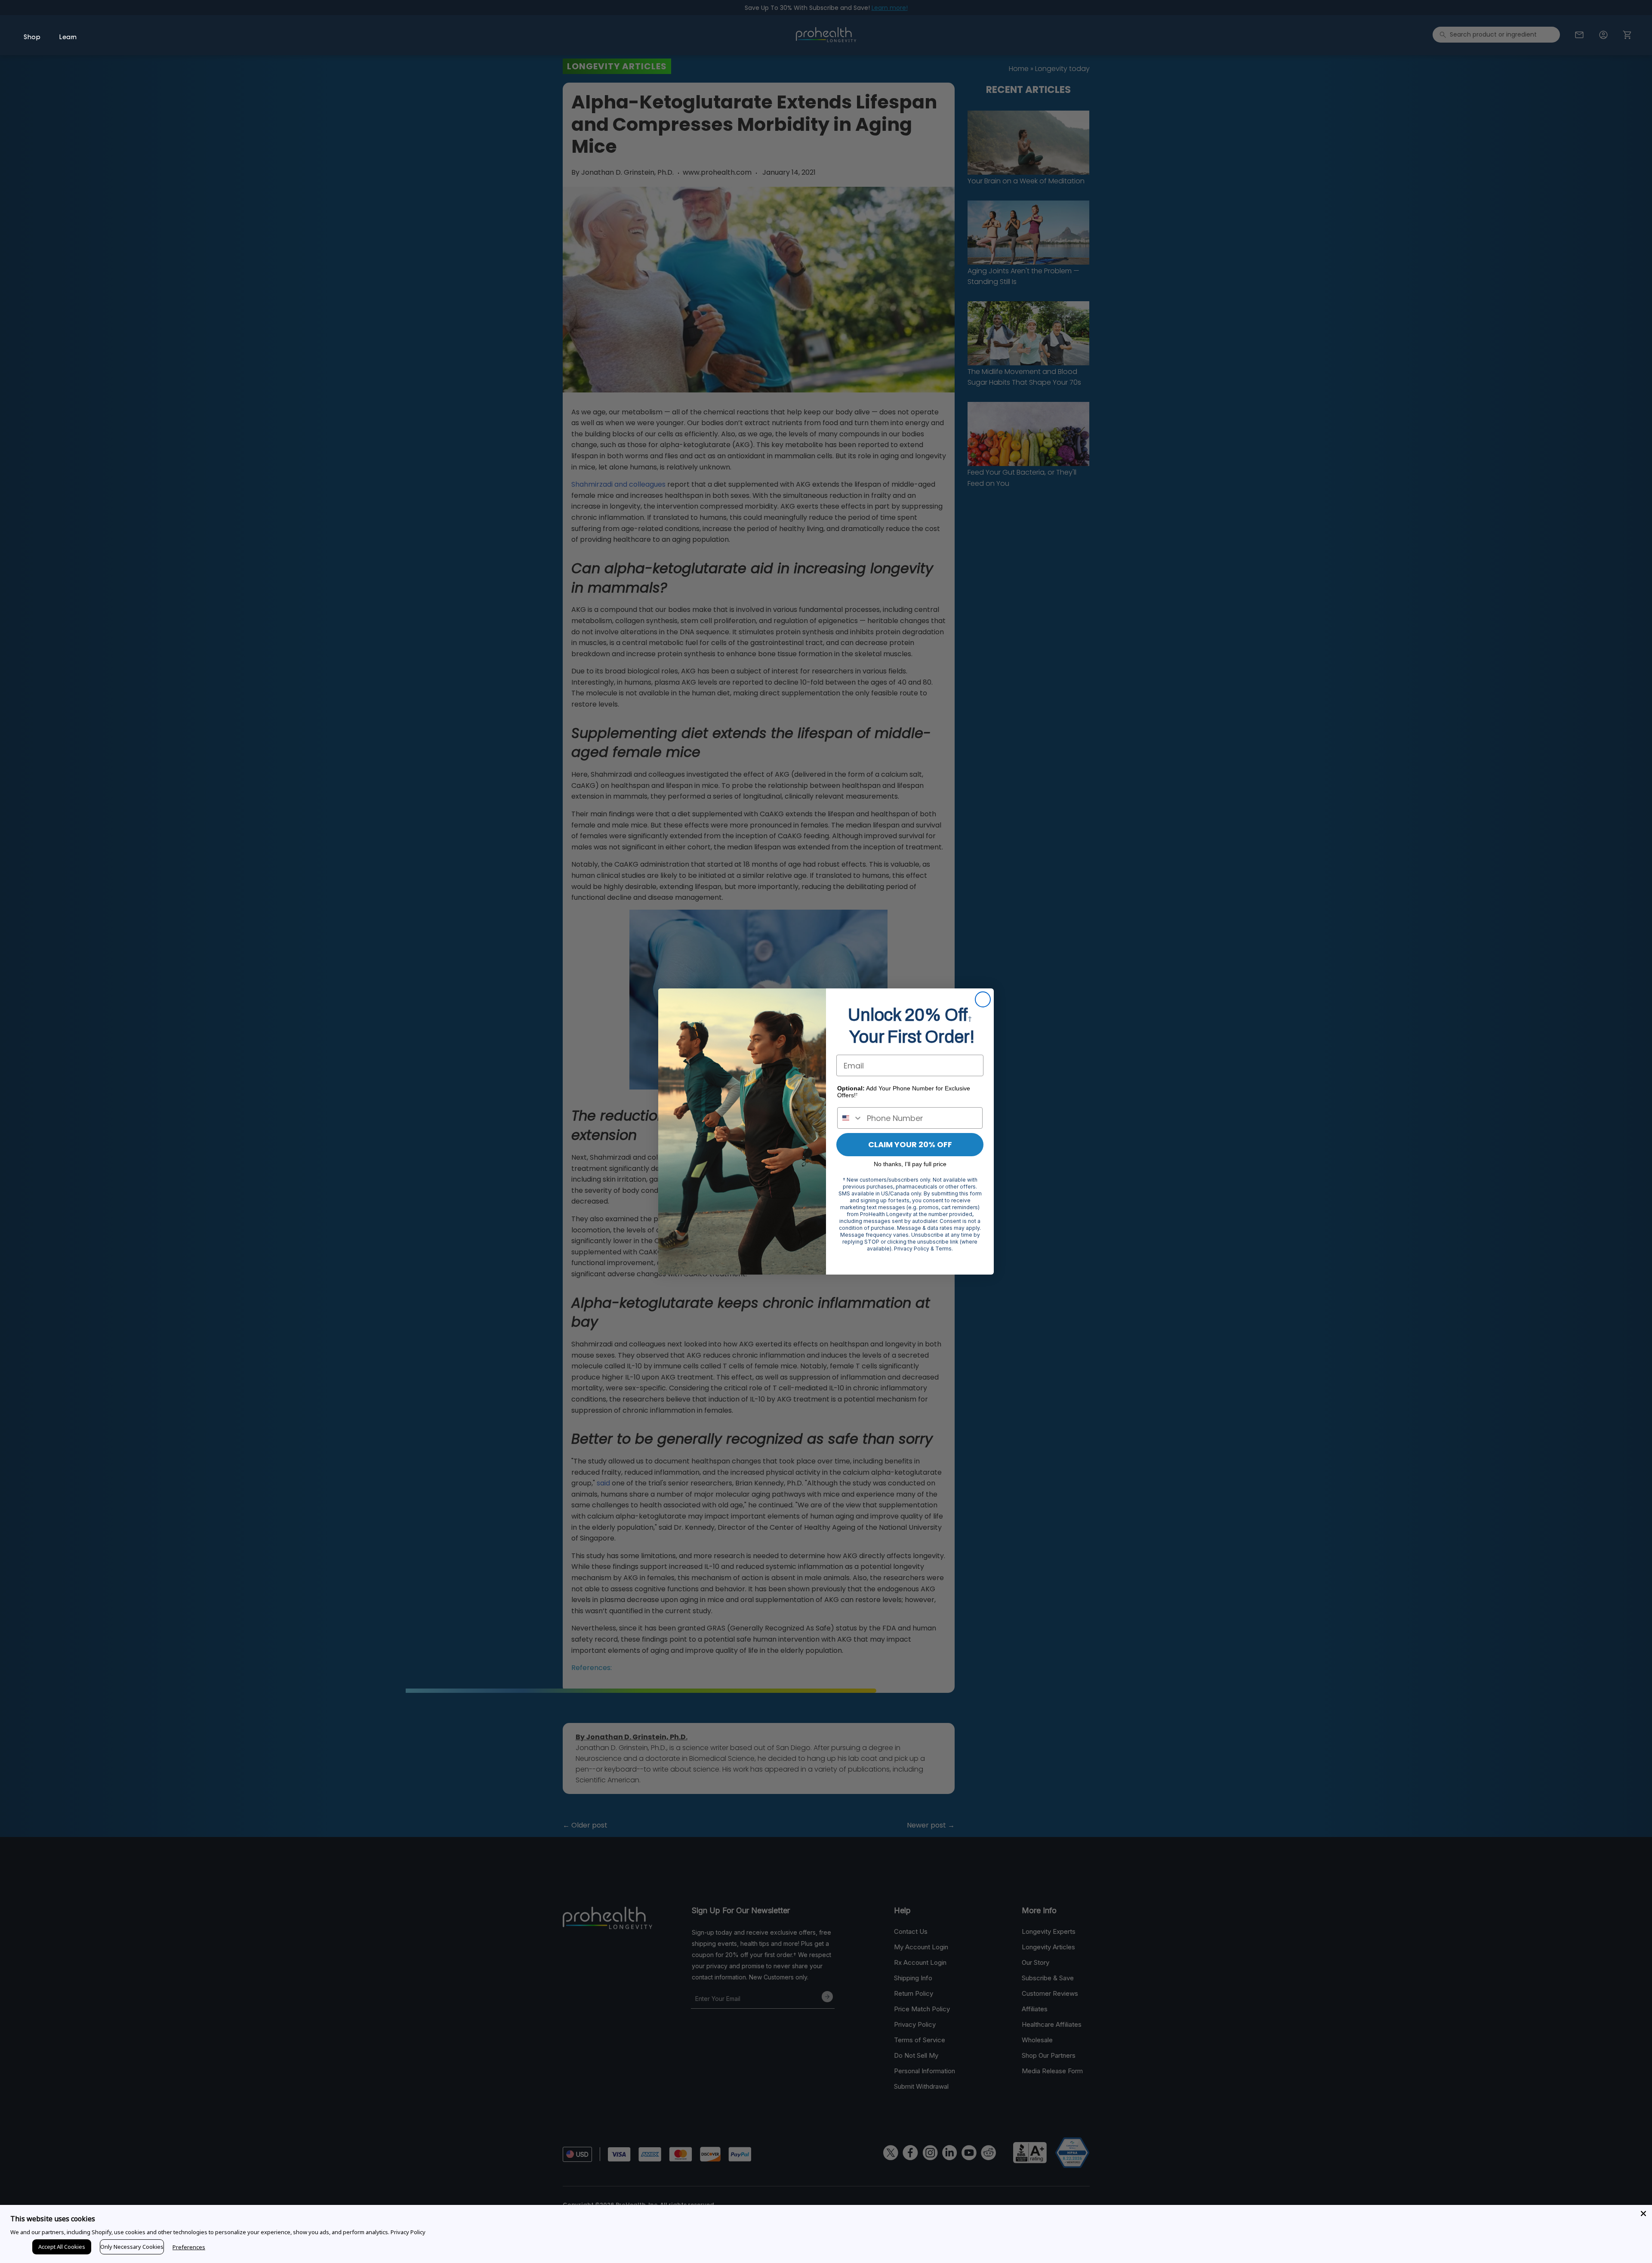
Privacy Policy (408, 2232)
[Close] (1643, 2214)
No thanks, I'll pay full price (910, 1164)
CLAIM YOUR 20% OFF (910, 1144)
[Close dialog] (983, 999)
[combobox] (850, 1118)
